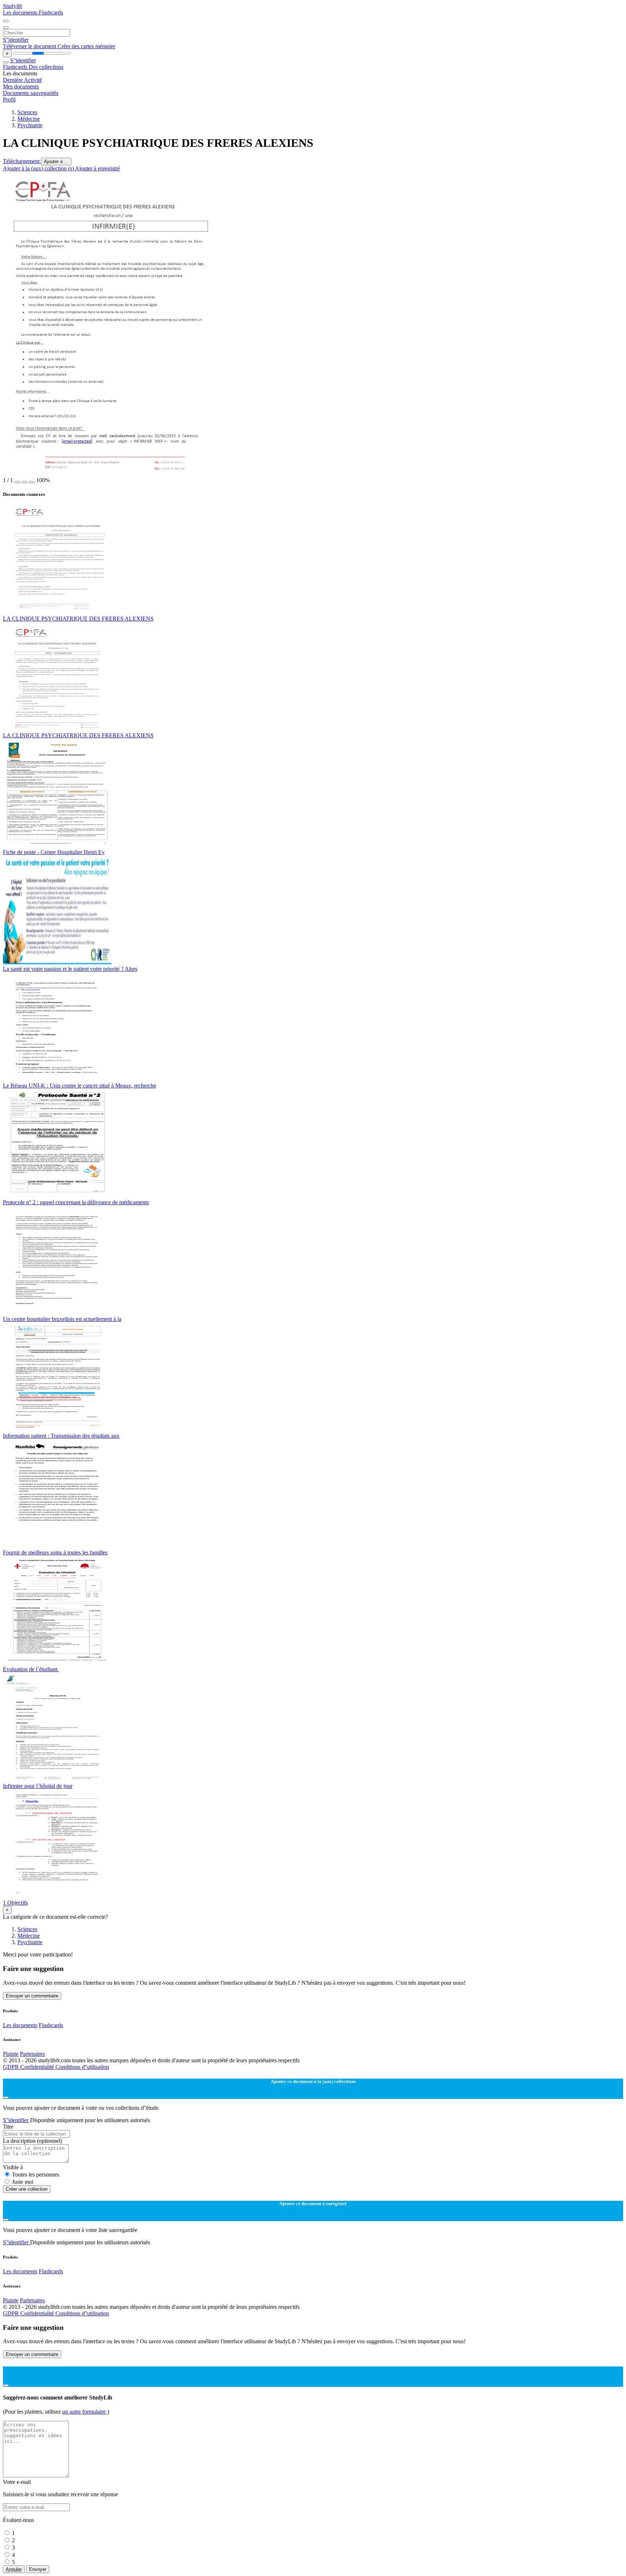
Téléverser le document (30, 46)
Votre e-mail (17, 2482)
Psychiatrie (30, 125)
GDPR (12, 2067)
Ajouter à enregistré (97, 168)
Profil (9, 100)
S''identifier (16, 40)
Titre (8, 2127)
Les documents (21, 13)
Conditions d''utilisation (82, 2067)
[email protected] (77, 441)
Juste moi (23, 2182)
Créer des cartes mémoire (86, 46)
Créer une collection (27, 2189)
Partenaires (32, 2054)
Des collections (46, 67)
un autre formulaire (85, 2412)
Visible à (13, 2167)
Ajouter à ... (56, 161)
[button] (17, 482)
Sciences (27, 112)
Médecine (29, 119)
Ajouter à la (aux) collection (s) (39, 168)
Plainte (11, 2054)
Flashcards (51, 13)
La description (32, 2141)
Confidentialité (38, 2067)
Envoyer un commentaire (32, 1996)
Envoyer (38, 2569)
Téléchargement (22, 161)
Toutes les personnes (36, 2175)
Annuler (14, 2569)
